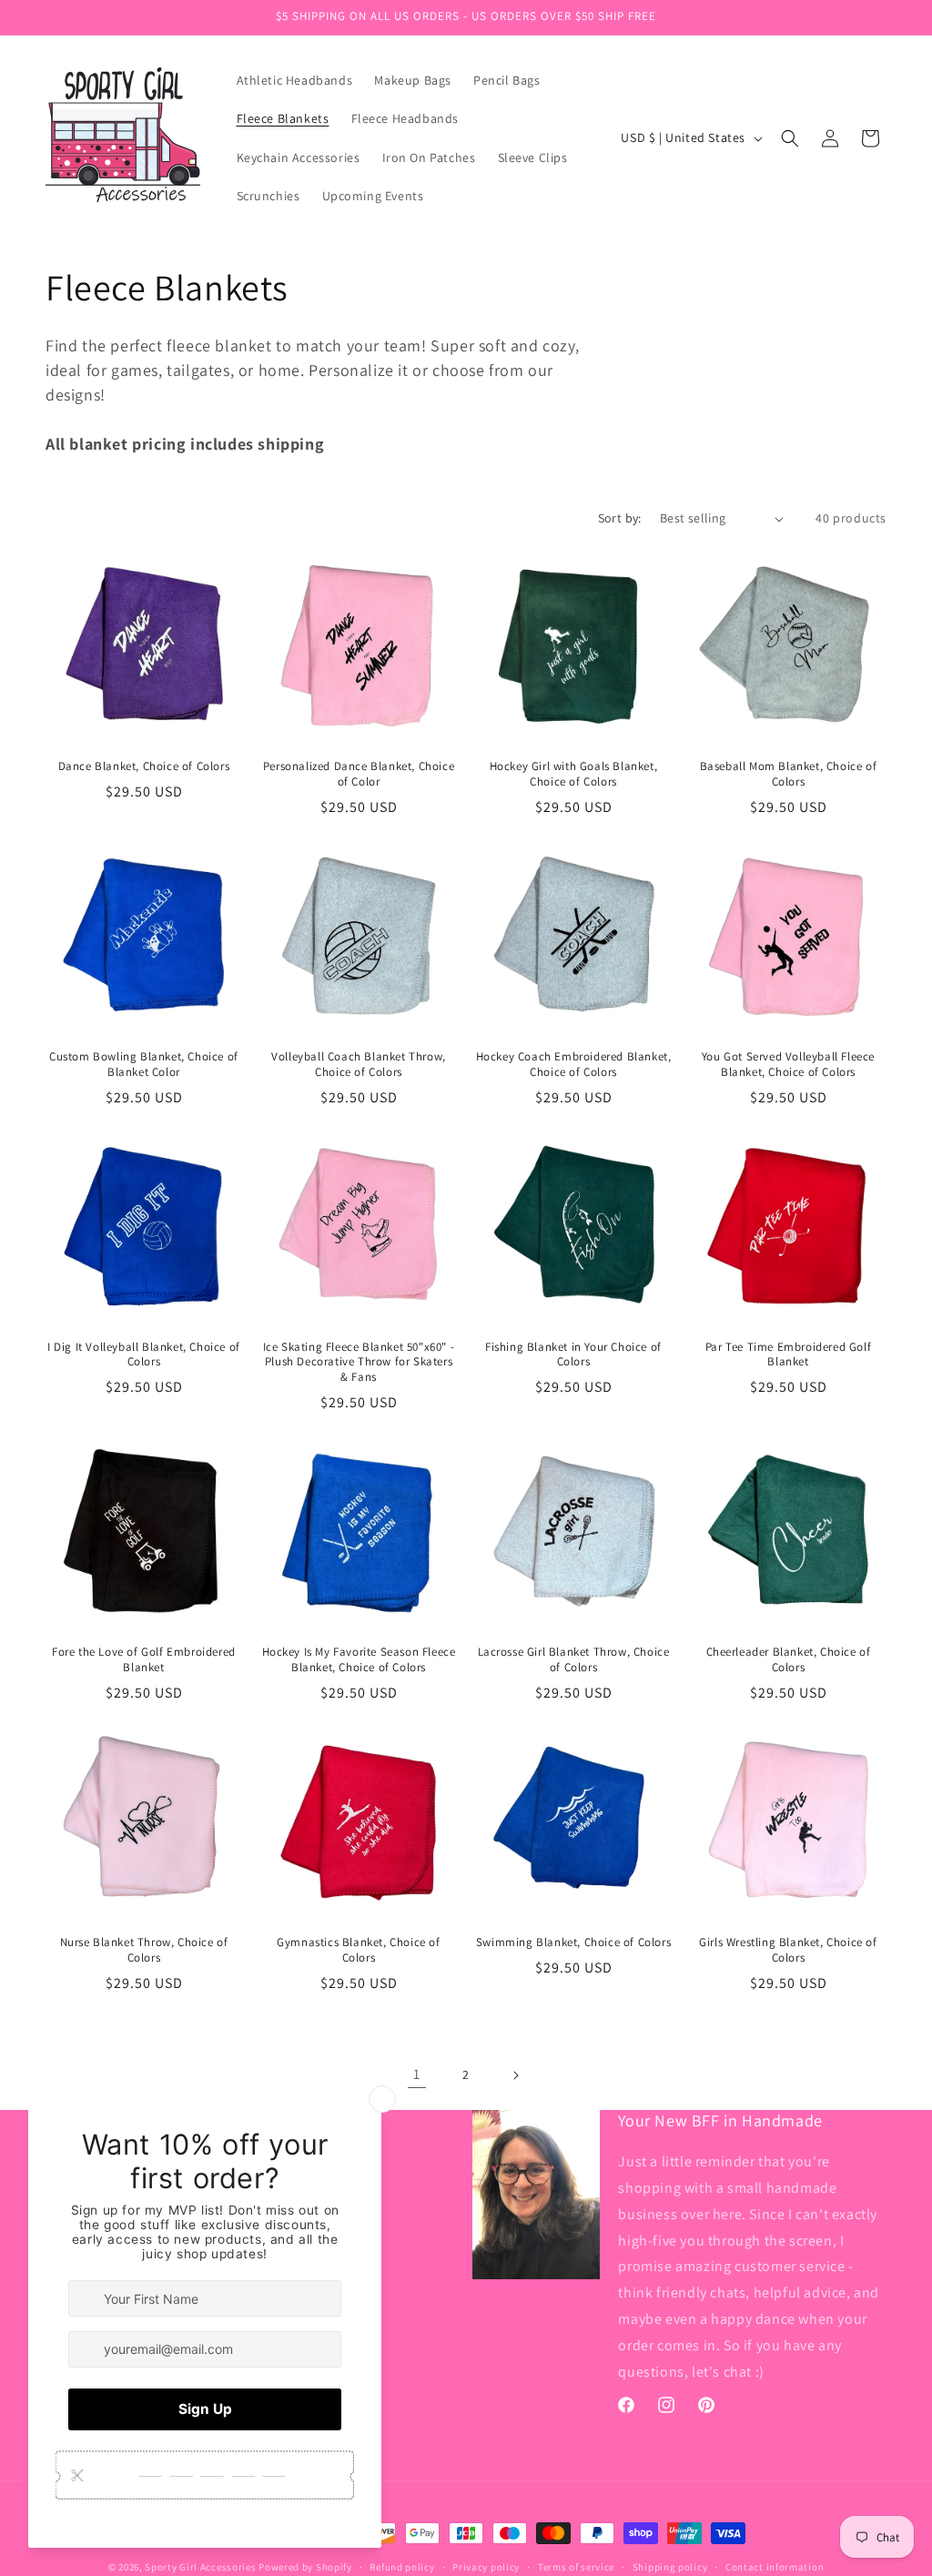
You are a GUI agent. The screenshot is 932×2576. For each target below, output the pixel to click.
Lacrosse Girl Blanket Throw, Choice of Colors (574, 1660)
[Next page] (515, 2075)
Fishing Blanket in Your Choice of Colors (573, 1355)
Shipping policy (670, 2567)
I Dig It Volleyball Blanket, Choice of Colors (144, 1355)
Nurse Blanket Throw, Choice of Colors (144, 1950)
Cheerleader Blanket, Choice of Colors (789, 1660)
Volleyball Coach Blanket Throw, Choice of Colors (359, 1065)
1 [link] (417, 2074)
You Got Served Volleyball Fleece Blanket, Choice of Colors (788, 1065)
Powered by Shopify (305, 2567)
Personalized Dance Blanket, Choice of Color (359, 774)
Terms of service (576, 2567)
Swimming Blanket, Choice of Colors (573, 1942)
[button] (790, 138)
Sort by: (620, 518)
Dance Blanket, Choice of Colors (144, 766)
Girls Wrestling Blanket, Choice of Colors (788, 1950)
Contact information (775, 2567)
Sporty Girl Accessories (200, 2567)
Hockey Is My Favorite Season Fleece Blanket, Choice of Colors (359, 1660)
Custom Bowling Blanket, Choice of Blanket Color (144, 1065)
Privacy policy (486, 2567)
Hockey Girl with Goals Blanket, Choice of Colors (574, 774)
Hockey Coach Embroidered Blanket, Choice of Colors (574, 1065)
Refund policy (402, 2567)
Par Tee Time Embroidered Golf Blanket (788, 1355)
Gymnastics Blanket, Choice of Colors (358, 1950)
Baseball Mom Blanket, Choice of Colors (789, 774)
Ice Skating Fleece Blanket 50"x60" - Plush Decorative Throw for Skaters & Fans (359, 1363)
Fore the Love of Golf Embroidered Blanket (144, 1660)
